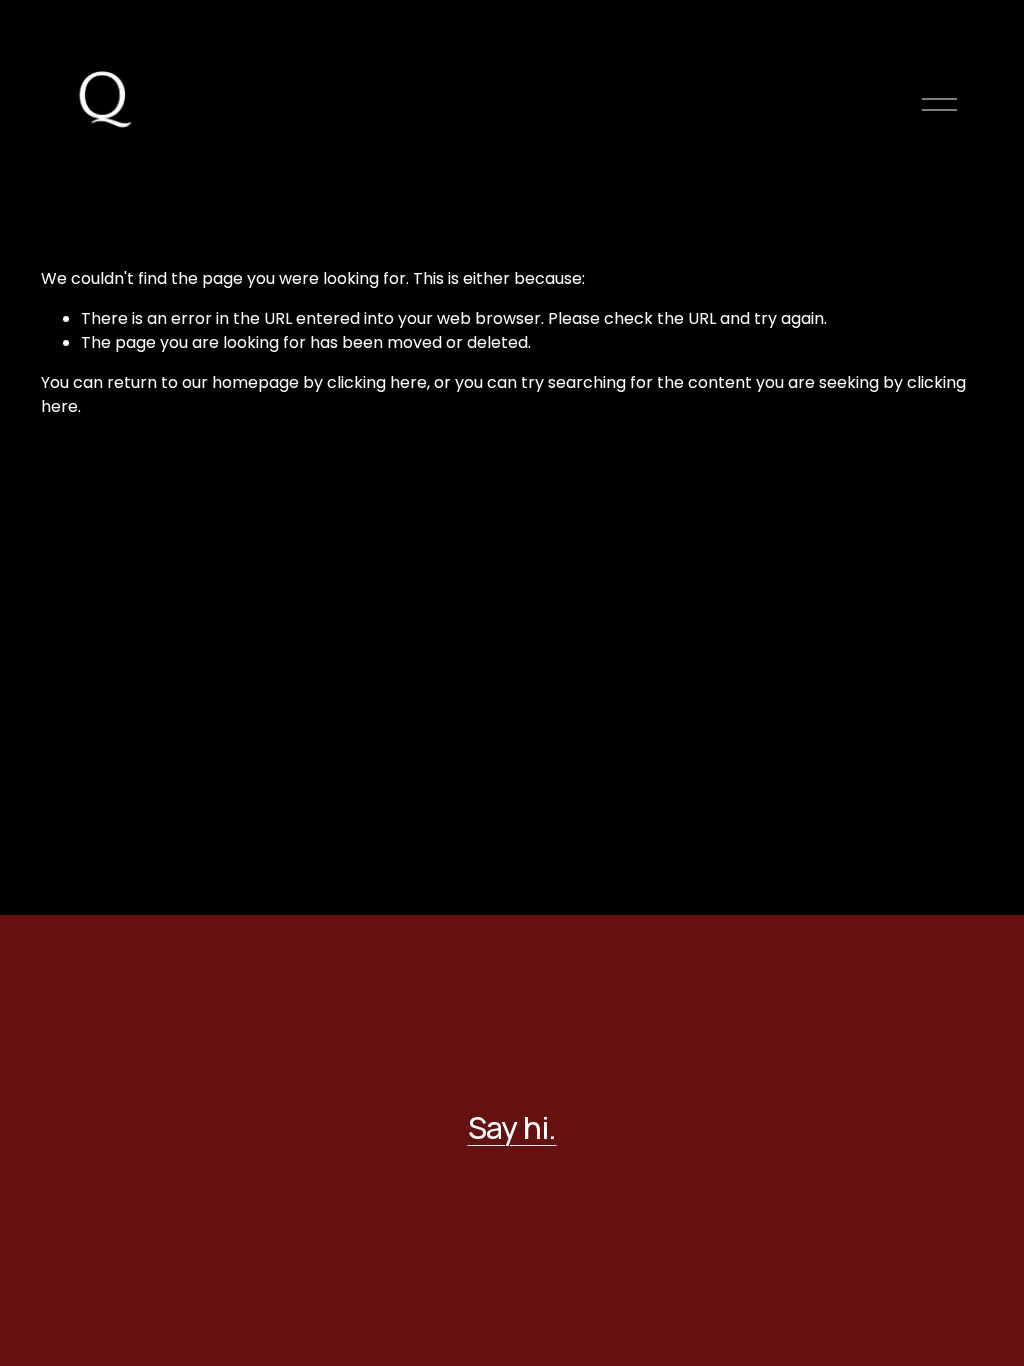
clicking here (377, 382)
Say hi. (512, 1127)
